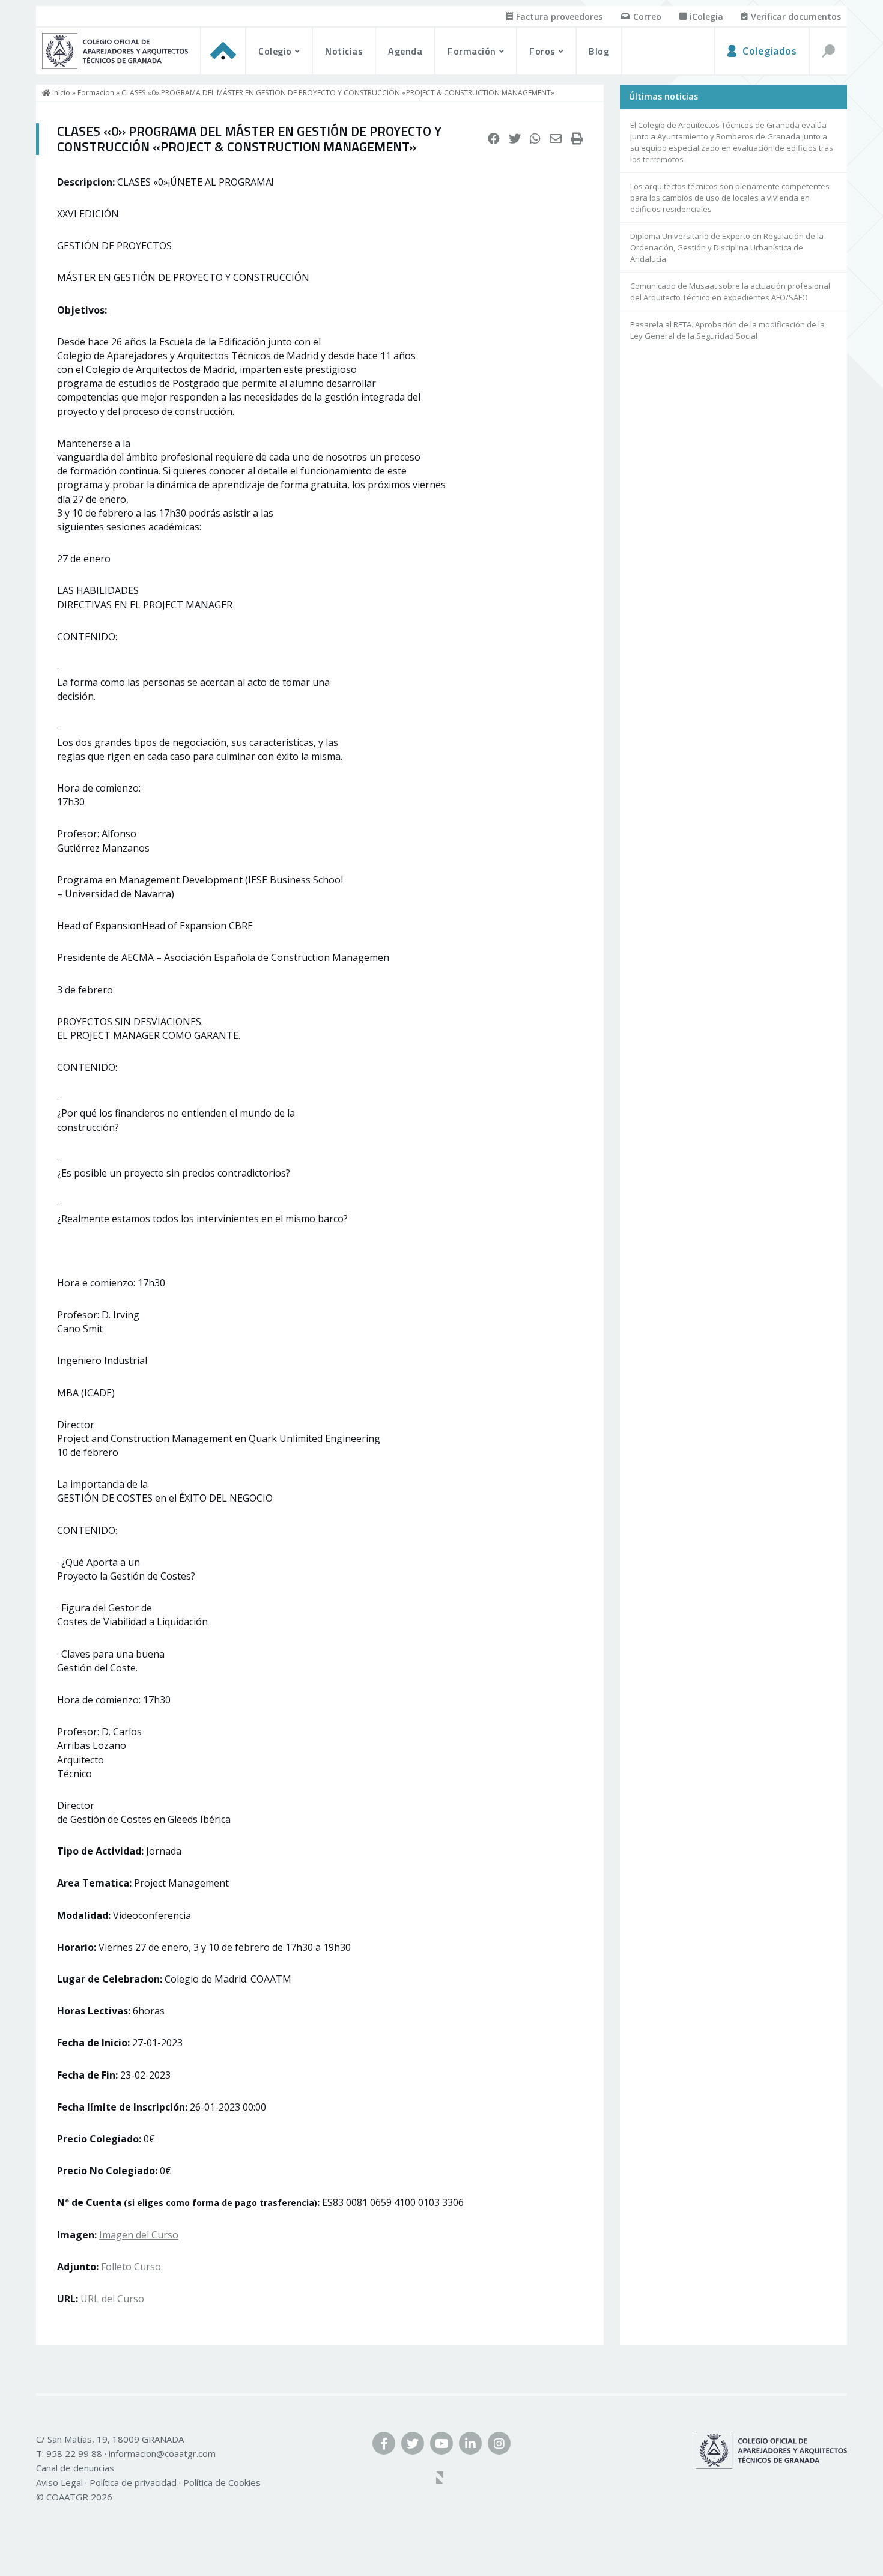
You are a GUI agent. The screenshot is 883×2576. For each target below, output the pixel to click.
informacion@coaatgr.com (162, 2453)
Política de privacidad (133, 2482)
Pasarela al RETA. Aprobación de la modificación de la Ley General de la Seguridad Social (727, 330)
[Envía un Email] (556, 139)
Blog (599, 51)
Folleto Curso (131, 2267)
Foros (542, 51)
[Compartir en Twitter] (515, 139)
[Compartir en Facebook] (494, 139)
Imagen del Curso (139, 2235)
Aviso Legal (59, 2482)
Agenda (405, 51)
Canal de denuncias (75, 2468)
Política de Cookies (222, 2482)
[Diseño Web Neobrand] (441, 2479)
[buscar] (828, 51)
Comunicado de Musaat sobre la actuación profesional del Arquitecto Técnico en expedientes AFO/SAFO (730, 292)
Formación (472, 51)
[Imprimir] (577, 139)
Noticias (344, 51)
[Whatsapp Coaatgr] (535, 139)
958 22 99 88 (74, 2453)
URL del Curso (112, 2299)
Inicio (60, 93)
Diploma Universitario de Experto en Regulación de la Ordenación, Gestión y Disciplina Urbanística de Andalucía (727, 247)
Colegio (275, 51)
